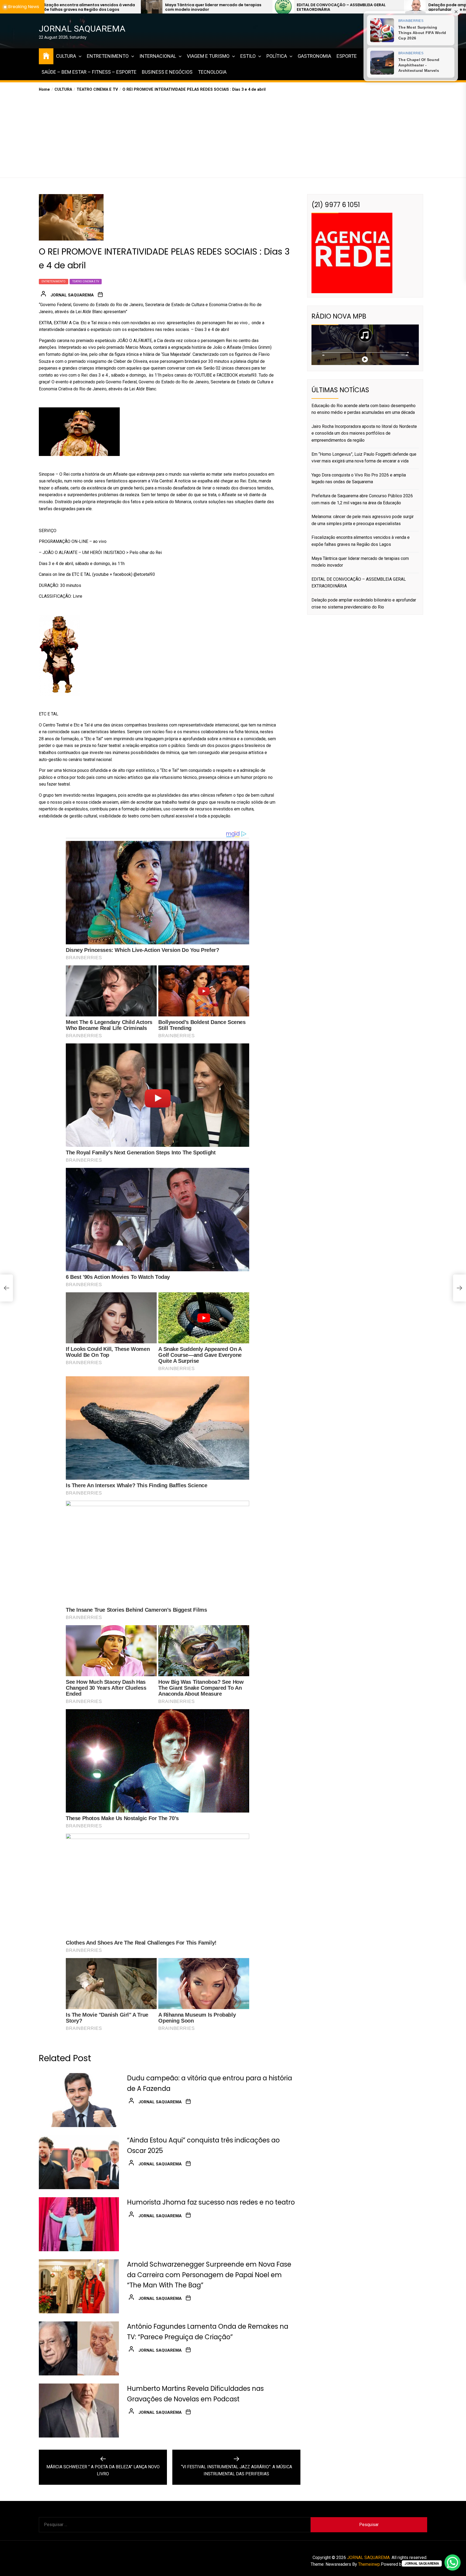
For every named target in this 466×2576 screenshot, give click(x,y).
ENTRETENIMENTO (108, 56)
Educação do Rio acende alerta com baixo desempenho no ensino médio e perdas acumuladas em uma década (365, 7)
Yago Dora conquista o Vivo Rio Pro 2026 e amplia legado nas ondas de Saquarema (359, 479)
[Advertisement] (233, 133)
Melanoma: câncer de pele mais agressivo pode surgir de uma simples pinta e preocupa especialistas (363, 520)
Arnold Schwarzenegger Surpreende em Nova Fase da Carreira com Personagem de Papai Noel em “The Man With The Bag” (209, 2275)
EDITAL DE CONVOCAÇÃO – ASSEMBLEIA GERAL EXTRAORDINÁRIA (105, 7)
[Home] (46, 55)
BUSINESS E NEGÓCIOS (167, 72)
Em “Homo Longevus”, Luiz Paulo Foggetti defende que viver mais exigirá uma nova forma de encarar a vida (364, 458)
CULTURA (66, 56)
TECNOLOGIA (212, 72)
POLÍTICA (277, 56)
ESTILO (248, 56)
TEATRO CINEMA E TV (86, 281)
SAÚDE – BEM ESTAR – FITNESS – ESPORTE (89, 72)
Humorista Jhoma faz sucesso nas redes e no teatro (211, 2202)
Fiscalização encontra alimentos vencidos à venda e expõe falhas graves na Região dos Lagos (361, 541)
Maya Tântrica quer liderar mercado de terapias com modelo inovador (360, 562)
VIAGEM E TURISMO (208, 56)
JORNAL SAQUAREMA (82, 29)
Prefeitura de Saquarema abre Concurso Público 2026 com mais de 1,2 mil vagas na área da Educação (362, 499)
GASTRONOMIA (314, 56)
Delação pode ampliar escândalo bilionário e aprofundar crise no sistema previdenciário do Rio (242, 7)
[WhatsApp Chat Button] (453, 2563)
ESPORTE (347, 56)
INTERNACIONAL (158, 56)
